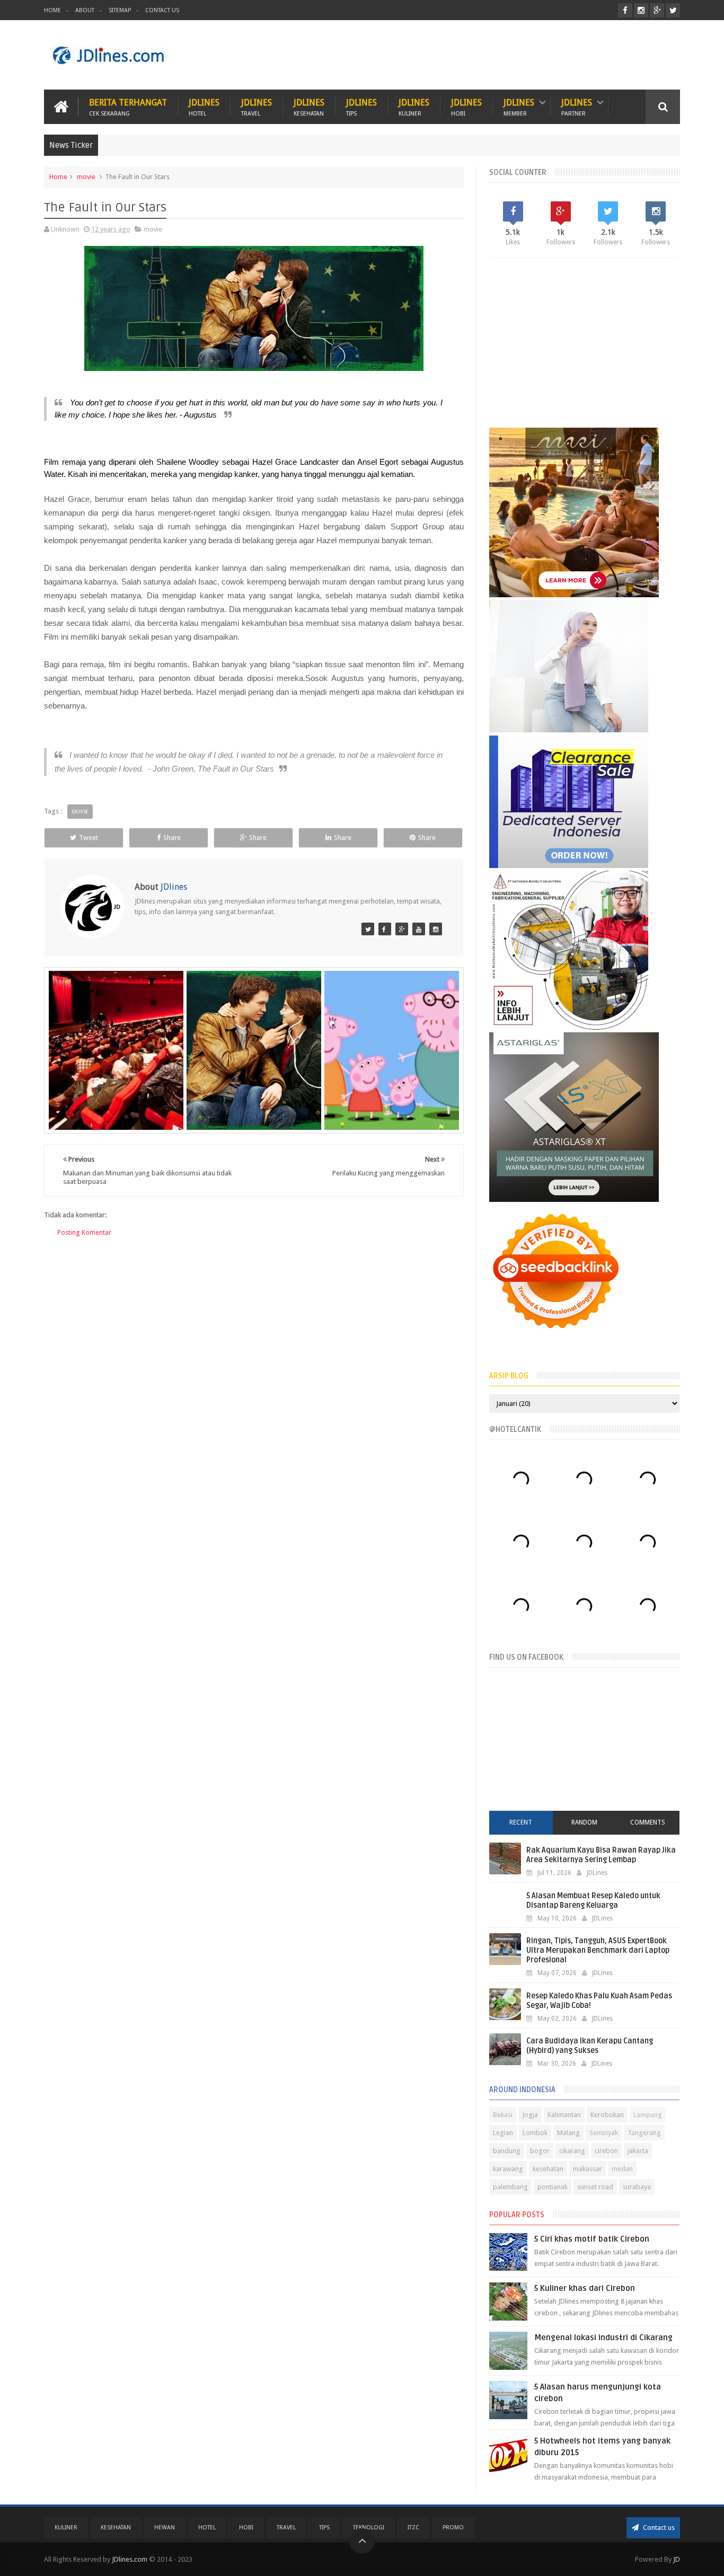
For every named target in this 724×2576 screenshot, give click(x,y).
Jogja (530, 2115)
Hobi (246, 2528)
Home (52, 10)
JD (677, 2559)
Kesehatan (116, 2528)
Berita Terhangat (128, 107)
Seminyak (604, 2133)
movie (86, 177)
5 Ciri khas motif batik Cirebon (592, 2239)
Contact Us (162, 10)
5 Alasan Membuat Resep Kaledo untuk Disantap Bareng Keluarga (593, 1901)
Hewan (165, 2528)
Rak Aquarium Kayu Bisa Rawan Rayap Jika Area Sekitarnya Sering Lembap (601, 1855)
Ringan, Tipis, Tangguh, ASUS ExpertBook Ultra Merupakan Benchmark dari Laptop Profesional (598, 1950)
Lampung (648, 2115)
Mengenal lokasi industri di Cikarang (603, 2338)
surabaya (637, 2187)
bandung (507, 2151)
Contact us (658, 2528)
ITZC (413, 2528)
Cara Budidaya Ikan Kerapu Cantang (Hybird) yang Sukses (590, 2046)
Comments (648, 1822)
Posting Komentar (84, 1232)
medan (622, 2169)
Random (584, 1822)
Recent (521, 1822)
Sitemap (120, 10)
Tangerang (644, 2133)
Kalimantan (564, 2115)
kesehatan (548, 2169)
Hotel (207, 2528)
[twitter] (673, 10)
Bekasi (503, 2115)
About (85, 10)
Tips (324, 2528)
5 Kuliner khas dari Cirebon (585, 2288)
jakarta (638, 2151)
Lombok (535, 2133)
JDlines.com (130, 2559)
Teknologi (369, 2528)
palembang (510, 2187)
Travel (286, 2528)
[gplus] (657, 10)
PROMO (453, 2528)
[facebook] (625, 10)
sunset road (595, 2187)
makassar (588, 2169)
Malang (568, 2133)
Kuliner (66, 2528)
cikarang (572, 2151)
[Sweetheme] (402, 929)
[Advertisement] (487, 55)
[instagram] (641, 10)
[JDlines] (368, 929)
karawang (508, 2169)
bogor (540, 2151)
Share (172, 838)
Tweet (89, 838)
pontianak (553, 2187)
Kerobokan (607, 2115)
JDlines (204, 107)
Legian (503, 2133)
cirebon (606, 2151)
